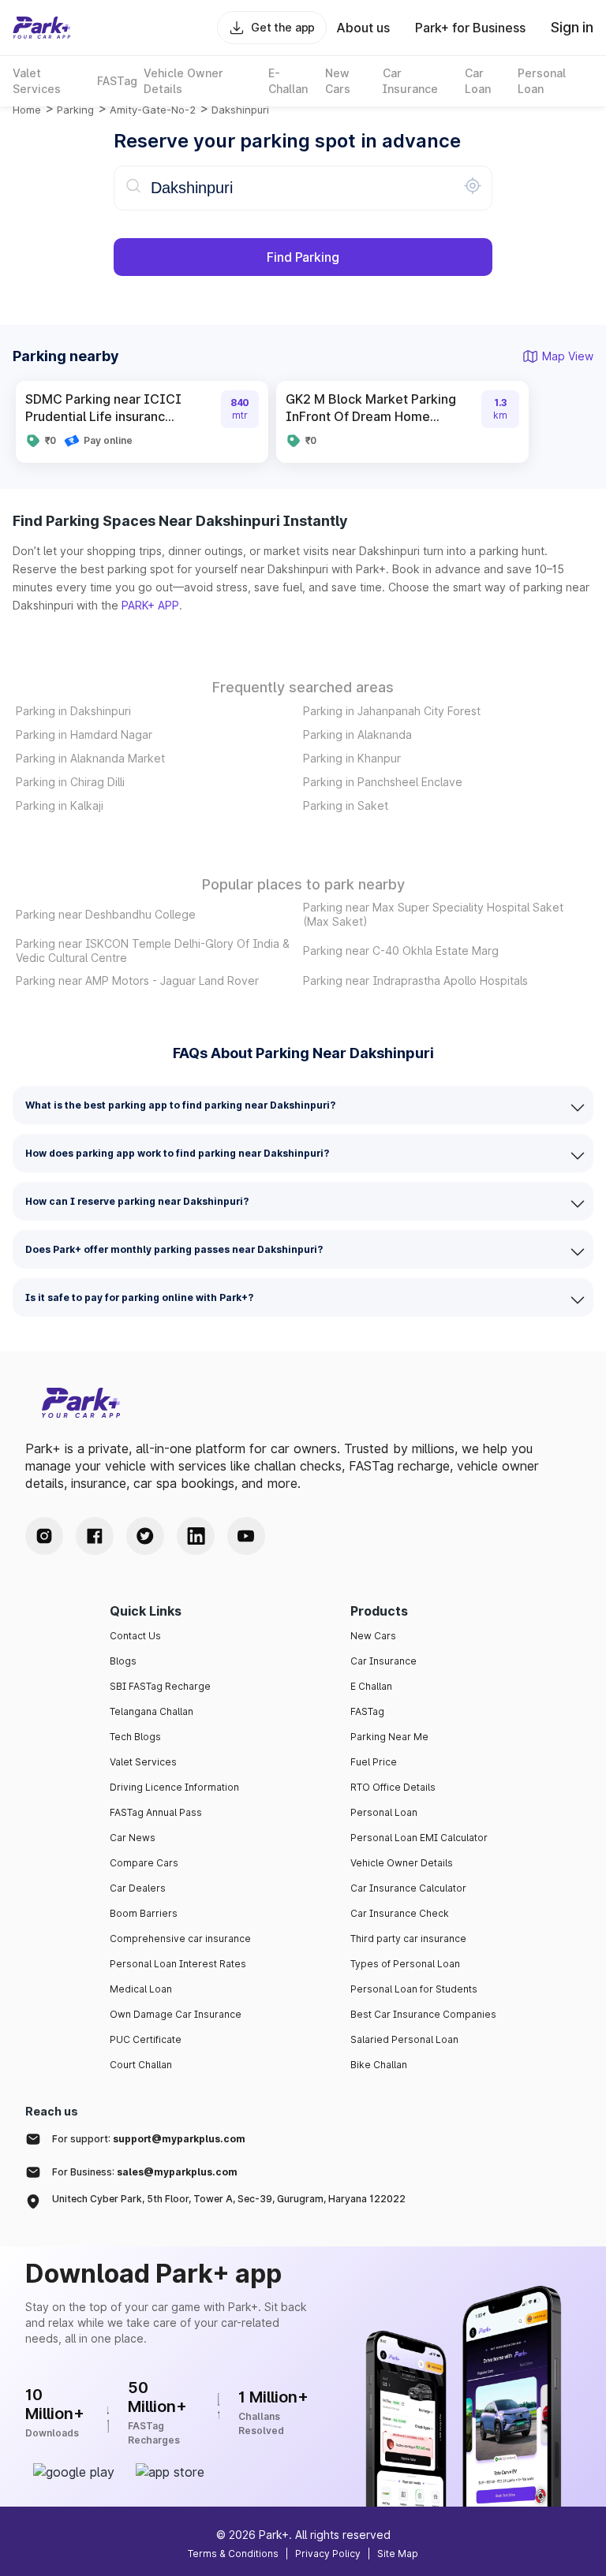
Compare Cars (144, 1863)
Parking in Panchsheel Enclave (383, 782)
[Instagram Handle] (44, 1536)
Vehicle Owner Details (402, 1863)
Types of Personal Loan (405, 1964)
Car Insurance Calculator (408, 1888)
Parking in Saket (346, 805)
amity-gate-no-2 (153, 110)
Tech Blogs (135, 1737)
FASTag (367, 1711)
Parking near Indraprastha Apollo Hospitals (415, 980)
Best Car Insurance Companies (423, 2014)
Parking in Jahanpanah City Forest (392, 711)
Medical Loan (141, 1989)
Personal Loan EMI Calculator (419, 1838)
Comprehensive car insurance (180, 1939)
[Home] (42, 28)
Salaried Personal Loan (404, 2039)
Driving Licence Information (174, 1787)
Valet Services (143, 1762)
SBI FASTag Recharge (160, 1686)
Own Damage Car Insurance (176, 2014)
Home (27, 110)
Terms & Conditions (233, 2554)
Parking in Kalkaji (60, 805)
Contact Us (135, 1636)
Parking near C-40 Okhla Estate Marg (401, 951)
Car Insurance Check (400, 1913)
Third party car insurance (408, 1939)
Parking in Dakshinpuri (73, 711)
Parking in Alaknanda (357, 734)
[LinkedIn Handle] (196, 1536)
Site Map (398, 2554)
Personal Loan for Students (414, 1989)
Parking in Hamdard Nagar (84, 734)
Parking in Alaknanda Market (90, 758)
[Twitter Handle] (145, 1536)
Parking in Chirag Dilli (70, 782)
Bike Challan (379, 2065)
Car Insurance (383, 1661)
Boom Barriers (144, 1913)
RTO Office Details (393, 1787)
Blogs (123, 1661)
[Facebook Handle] (95, 1536)
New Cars (373, 1636)
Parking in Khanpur (352, 758)
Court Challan (141, 2065)
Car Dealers (138, 1888)
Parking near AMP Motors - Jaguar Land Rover (137, 980)
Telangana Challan (151, 1711)
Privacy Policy (328, 2554)
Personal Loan (384, 1812)
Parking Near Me (389, 1737)
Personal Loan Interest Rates (178, 1964)
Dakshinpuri (240, 110)
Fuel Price (374, 1762)
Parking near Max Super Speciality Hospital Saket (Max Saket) (433, 914)
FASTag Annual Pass (156, 1812)
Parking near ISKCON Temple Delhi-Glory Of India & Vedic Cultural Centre (153, 951)
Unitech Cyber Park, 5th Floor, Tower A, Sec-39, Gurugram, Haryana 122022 (229, 2199)
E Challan (371, 1686)
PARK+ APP (150, 605)
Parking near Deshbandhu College (106, 914)
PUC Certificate (146, 2039)
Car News (133, 1838)
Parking (75, 110)
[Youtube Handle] (246, 1536)
